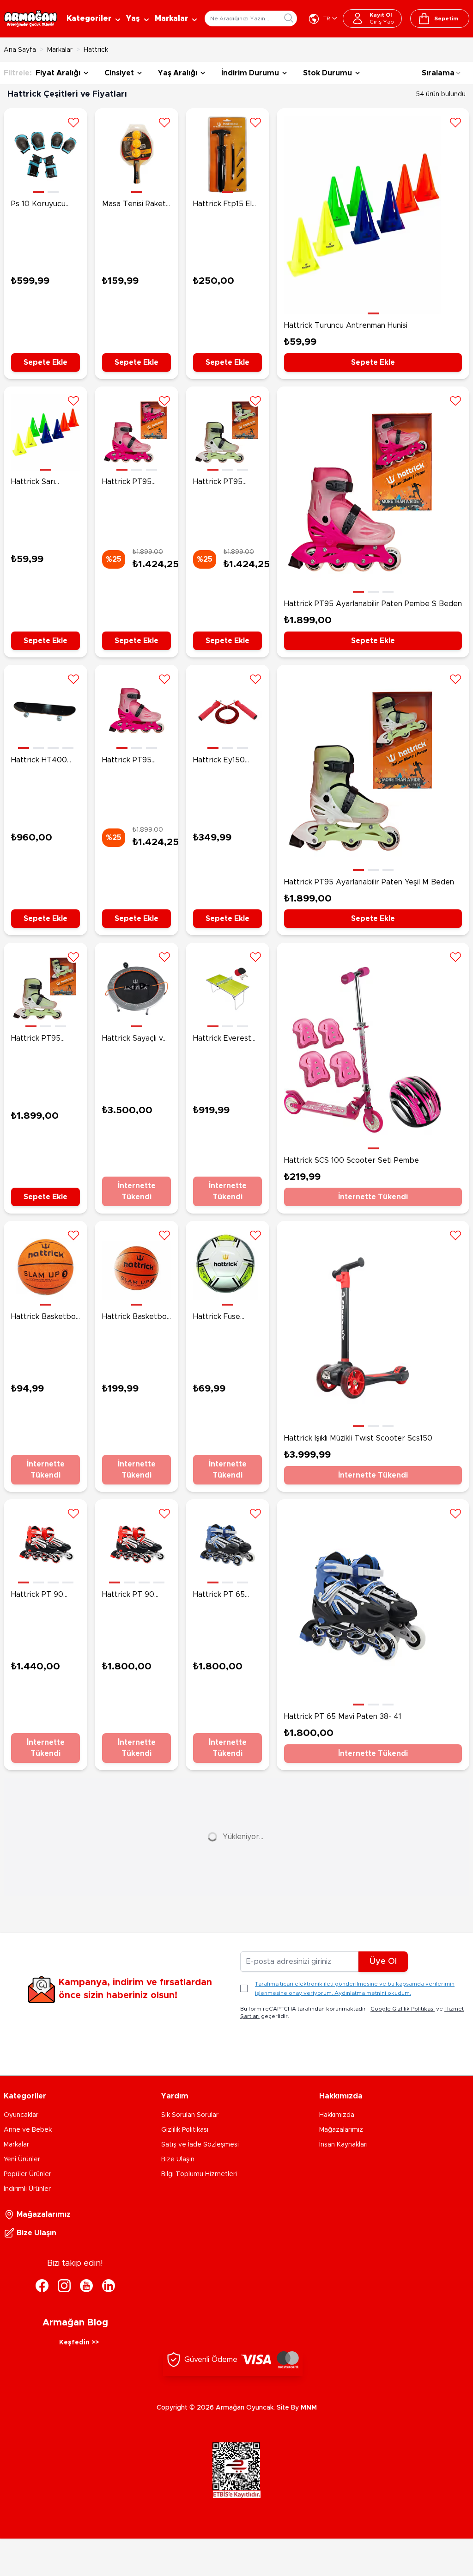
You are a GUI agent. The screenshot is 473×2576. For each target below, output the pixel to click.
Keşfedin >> (79, 2343)
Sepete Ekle (45, 362)
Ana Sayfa (20, 50)
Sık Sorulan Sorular (190, 2115)
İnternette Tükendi (137, 1191)
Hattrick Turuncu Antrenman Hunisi (346, 325)
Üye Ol (383, 1962)
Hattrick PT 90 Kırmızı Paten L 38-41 (135, 1595)
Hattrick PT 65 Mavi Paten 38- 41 (343, 1717)
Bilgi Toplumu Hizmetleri (199, 2174)
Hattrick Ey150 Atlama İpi (219, 761)
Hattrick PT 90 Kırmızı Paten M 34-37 (45, 1595)
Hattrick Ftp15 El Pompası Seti (222, 205)
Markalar (60, 50)
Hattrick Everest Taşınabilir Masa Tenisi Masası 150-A (225, 1039)
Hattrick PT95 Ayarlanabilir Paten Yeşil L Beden (226, 483)
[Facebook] (42, 2286)
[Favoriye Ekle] (73, 122)
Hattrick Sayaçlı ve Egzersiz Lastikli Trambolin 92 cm (135, 1039)
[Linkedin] (109, 2286)
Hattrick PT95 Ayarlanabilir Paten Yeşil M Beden (369, 882)
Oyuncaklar (21, 2115)
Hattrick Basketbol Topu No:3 (44, 1318)
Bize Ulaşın (178, 2159)
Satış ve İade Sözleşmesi (200, 2145)
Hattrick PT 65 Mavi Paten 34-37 (224, 1595)
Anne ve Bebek (28, 2130)
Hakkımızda (337, 2115)
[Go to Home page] (30, 19)
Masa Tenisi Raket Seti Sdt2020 (134, 205)
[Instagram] (64, 2286)
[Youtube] (86, 2286)
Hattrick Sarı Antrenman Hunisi (42, 483)
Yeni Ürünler (22, 2159)
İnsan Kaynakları (343, 2145)
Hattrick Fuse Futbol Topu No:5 (224, 1318)
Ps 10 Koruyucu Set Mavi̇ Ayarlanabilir (38, 205)
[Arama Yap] (289, 18)
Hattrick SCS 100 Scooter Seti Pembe (352, 1160)
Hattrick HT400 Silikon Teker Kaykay (39, 761)
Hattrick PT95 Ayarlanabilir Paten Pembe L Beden (135, 761)
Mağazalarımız (341, 2130)
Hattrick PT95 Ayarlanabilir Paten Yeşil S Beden (44, 1039)
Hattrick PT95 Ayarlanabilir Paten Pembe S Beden (373, 604)
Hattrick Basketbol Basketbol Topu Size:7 (135, 1318)
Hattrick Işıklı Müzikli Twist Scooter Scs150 (358, 1438)
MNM (309, 2408)
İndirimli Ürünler (27, 2189)
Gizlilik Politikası (185, 2130)
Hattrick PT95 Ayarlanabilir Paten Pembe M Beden (135, 483)
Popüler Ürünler (27, 2174)
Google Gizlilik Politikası (403, 2009)
